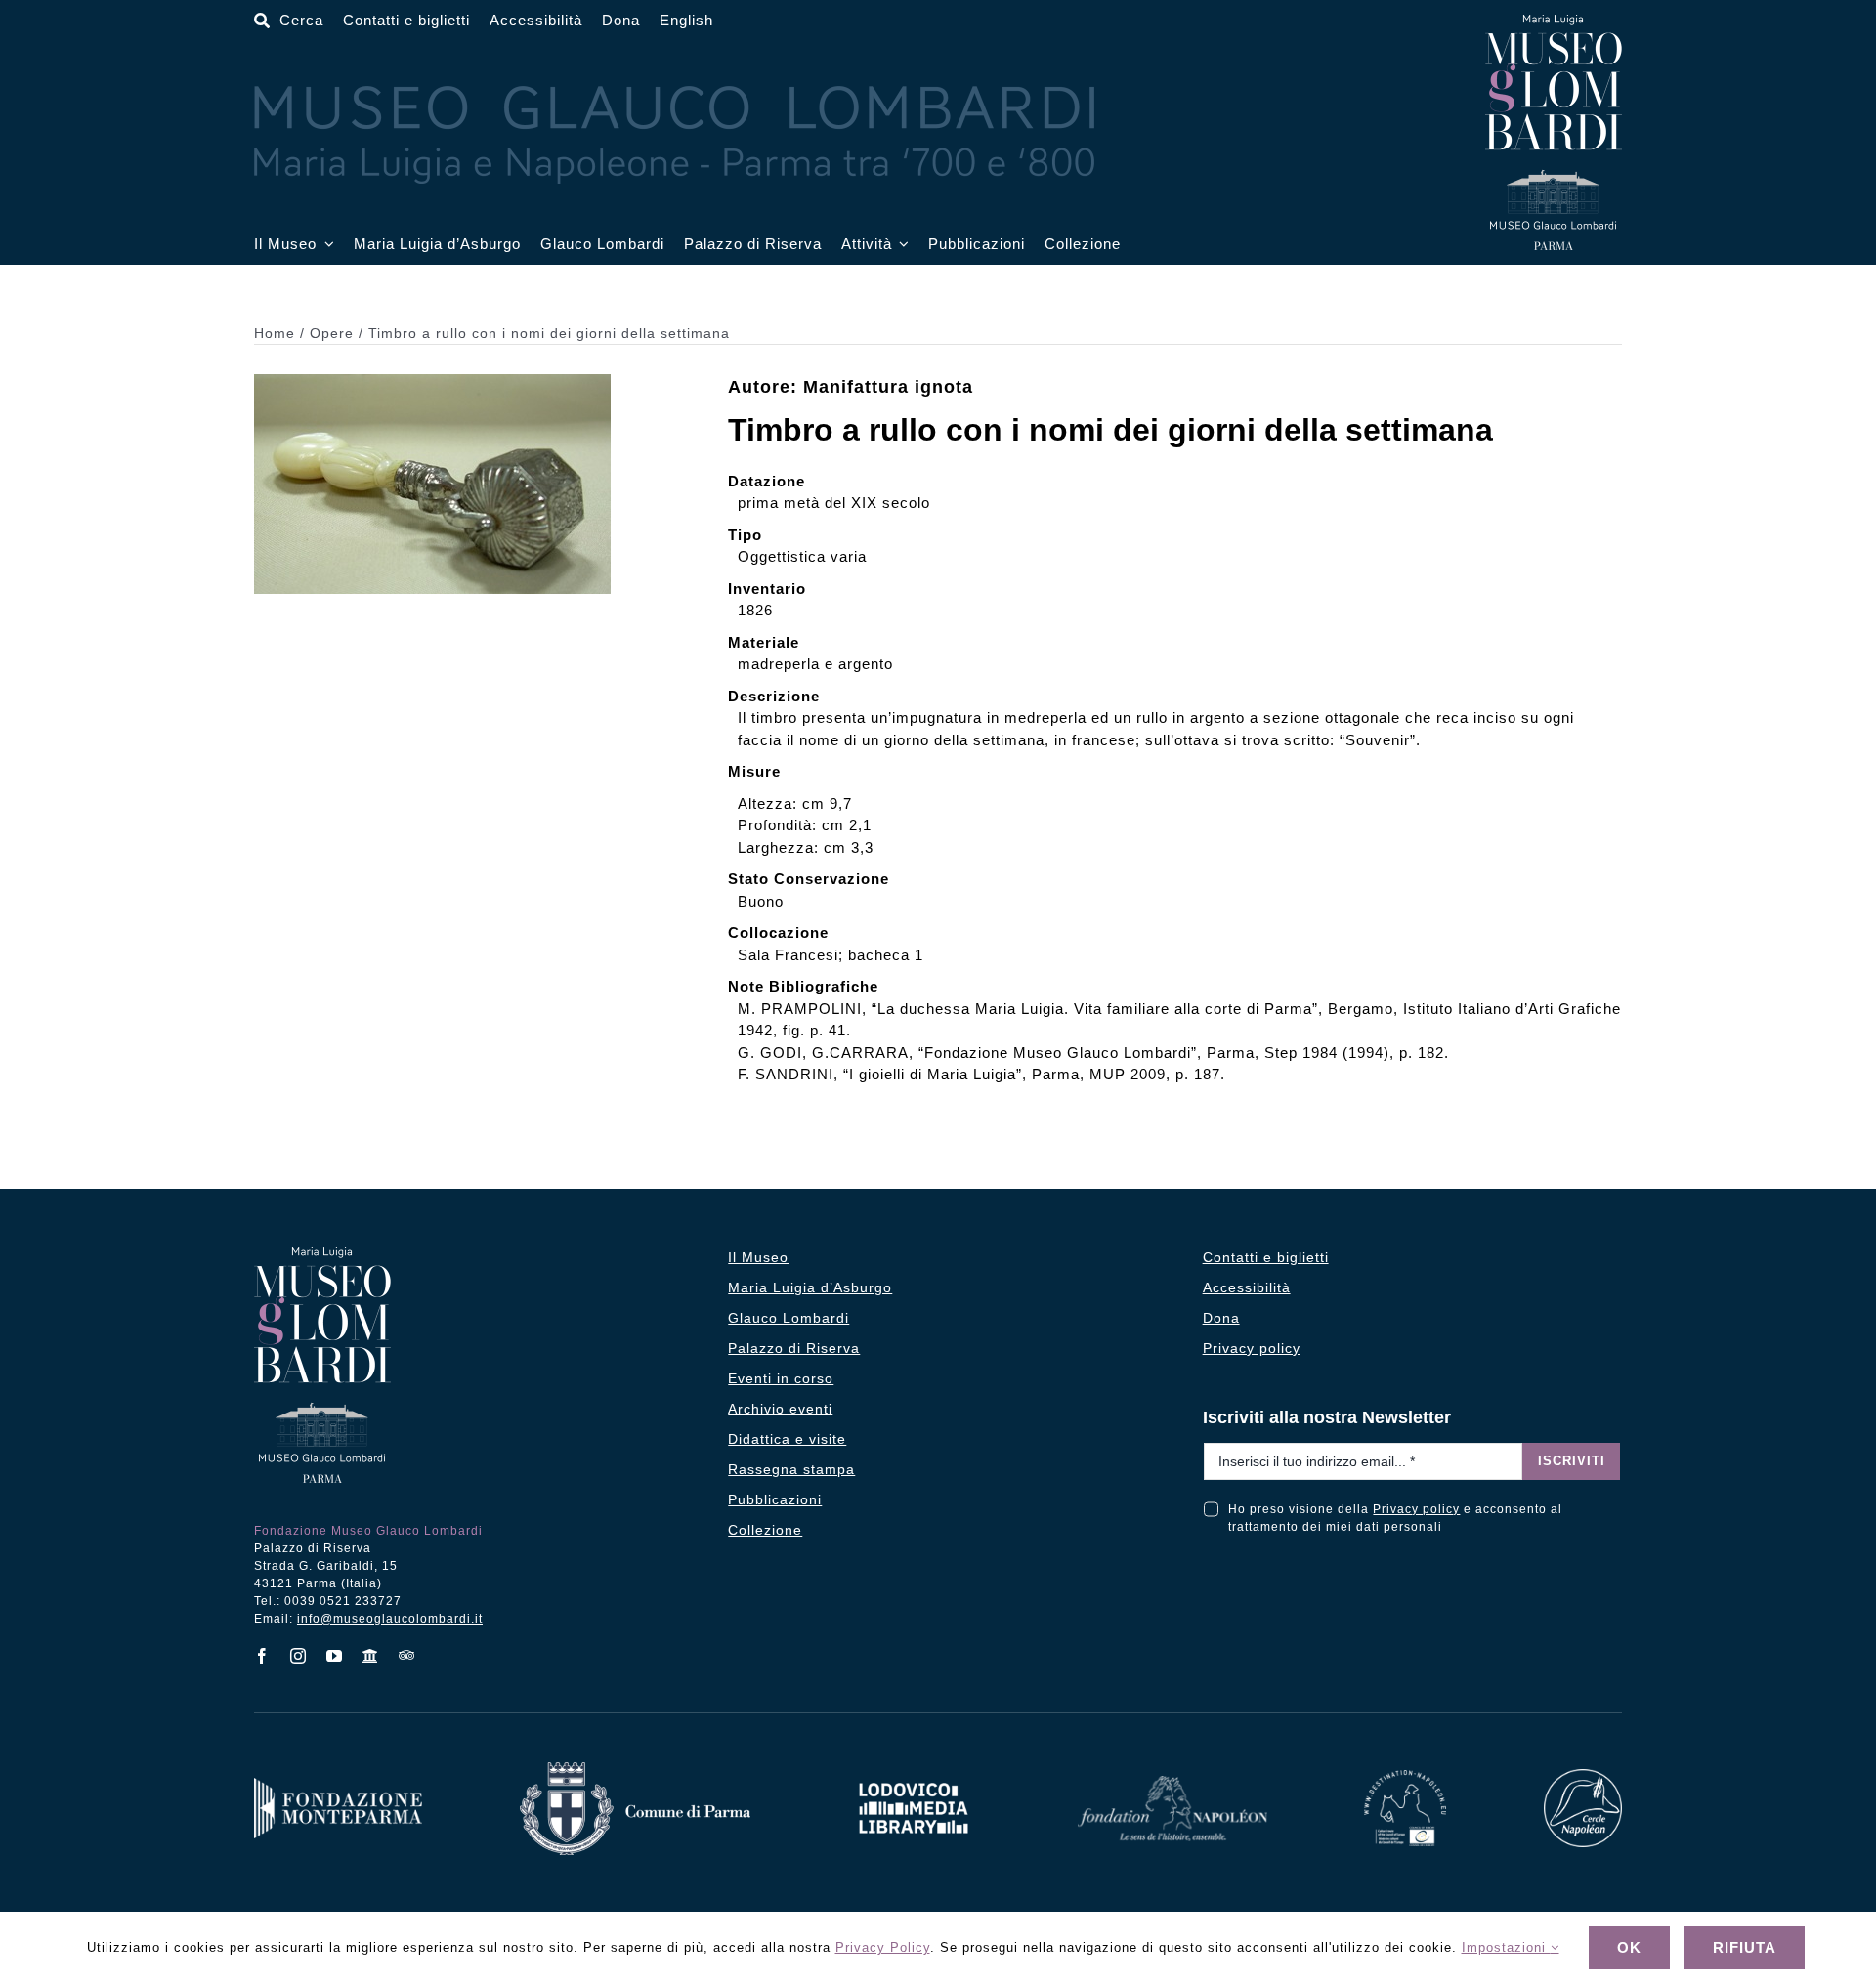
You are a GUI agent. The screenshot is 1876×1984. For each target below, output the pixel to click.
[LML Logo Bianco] (914, 1777)
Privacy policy (1416, 1509)
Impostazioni (1506, 1947)
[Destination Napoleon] (1405, 1777)
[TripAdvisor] (407, 1655)
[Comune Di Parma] (635, 1770)
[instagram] (298, 1656)
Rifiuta (1745, 1947)
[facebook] (262, 1656)
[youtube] (335, 1656)
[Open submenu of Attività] (901, 245)
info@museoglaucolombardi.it (390, 1619)
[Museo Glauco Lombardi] (1554, 22)
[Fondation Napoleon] (1172, 1783)
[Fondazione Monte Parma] (338, 1785)
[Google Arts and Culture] (371, 1656)
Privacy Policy (883, 1947)
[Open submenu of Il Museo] (325, 245)
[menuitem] (686, 21)
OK (1629, 1947)
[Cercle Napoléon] (1583, 1776)
